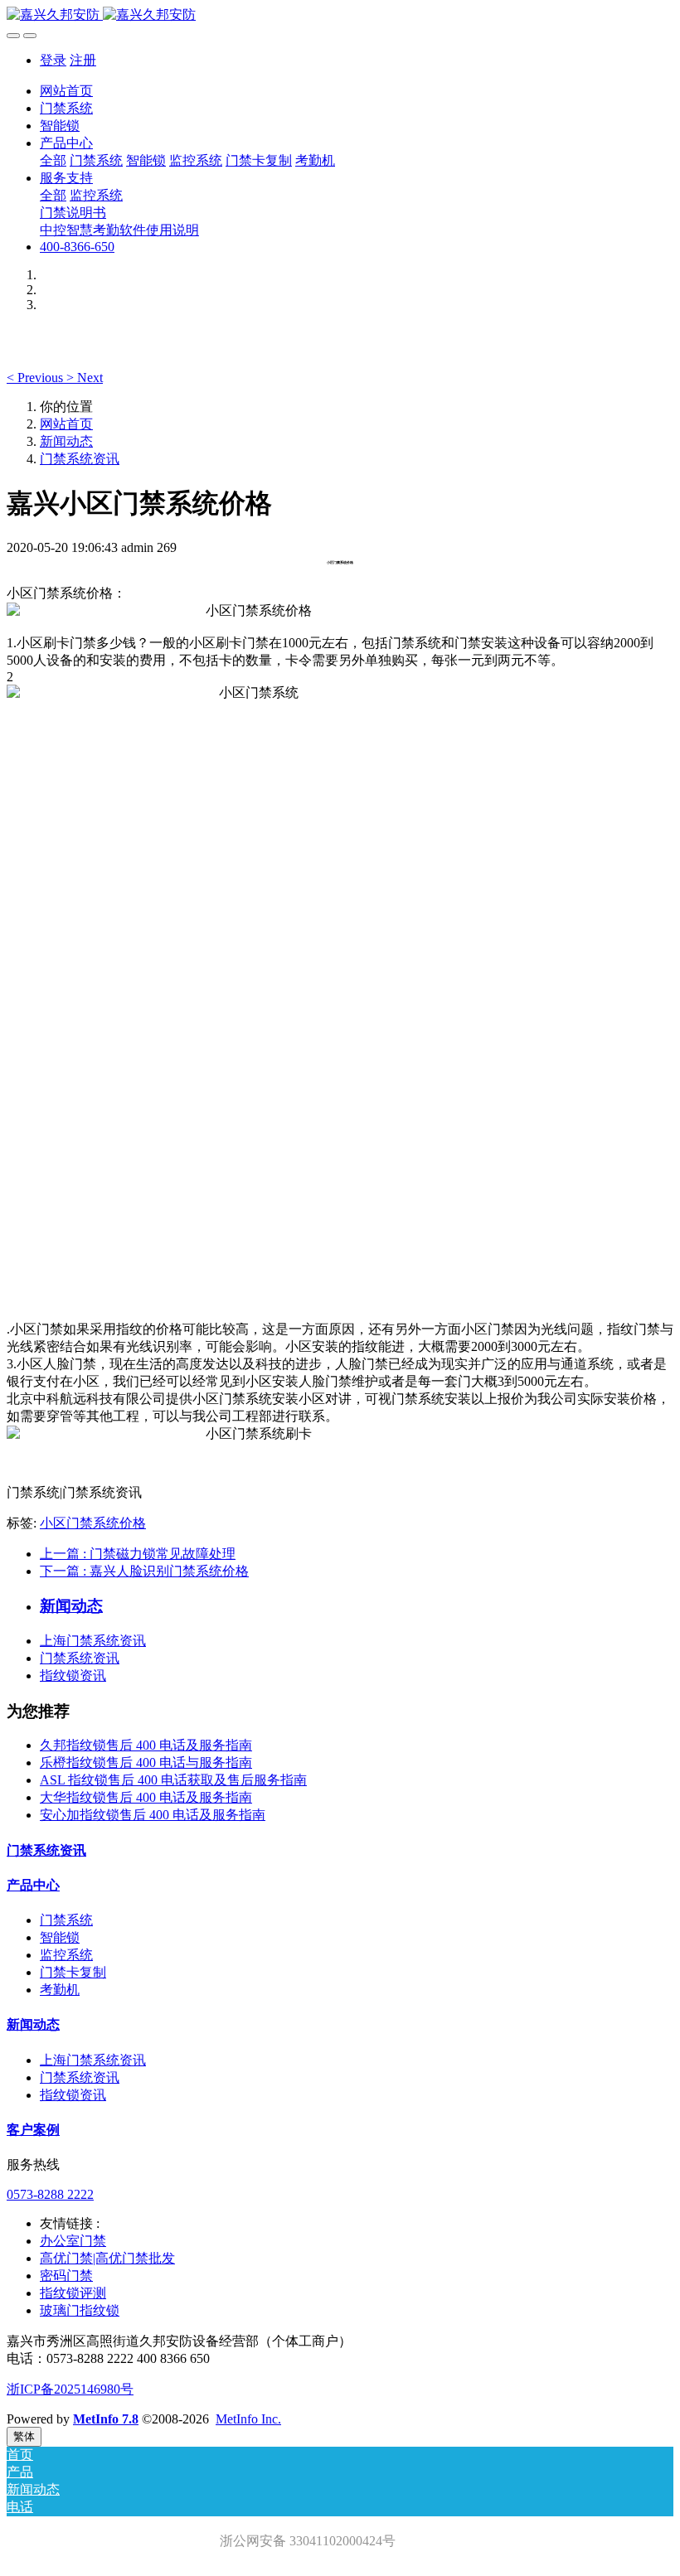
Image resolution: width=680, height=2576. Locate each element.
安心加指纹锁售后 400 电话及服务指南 (153, 1815)
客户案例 (33, 2130)
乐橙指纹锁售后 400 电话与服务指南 (146, 1763)
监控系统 (66, 1955)
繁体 (24, 2436)
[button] (36, 378)
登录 (53, 60)
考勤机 (60, 1990)
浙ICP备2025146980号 (70, 2389)
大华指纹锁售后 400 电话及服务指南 (146, 1797)
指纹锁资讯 (73, 1675)
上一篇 (138, 1554)
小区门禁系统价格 (93, 1523)
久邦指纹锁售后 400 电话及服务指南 (146, 1745)
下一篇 (144, 1571)
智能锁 (60, 1937)
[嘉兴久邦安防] (340, 15)
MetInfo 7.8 (106, 2419)
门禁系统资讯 (80, 459)
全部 (53, 160)
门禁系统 (66, 1920)
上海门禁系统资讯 (93, 1641)
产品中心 (33, 1885)
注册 (83, 60)
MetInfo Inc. (248, 2419)
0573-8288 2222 (50, 2194)
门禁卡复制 (73, 1972)
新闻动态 (66, 441)
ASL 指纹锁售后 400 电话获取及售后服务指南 (173, 1780)
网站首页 (66, 91)
